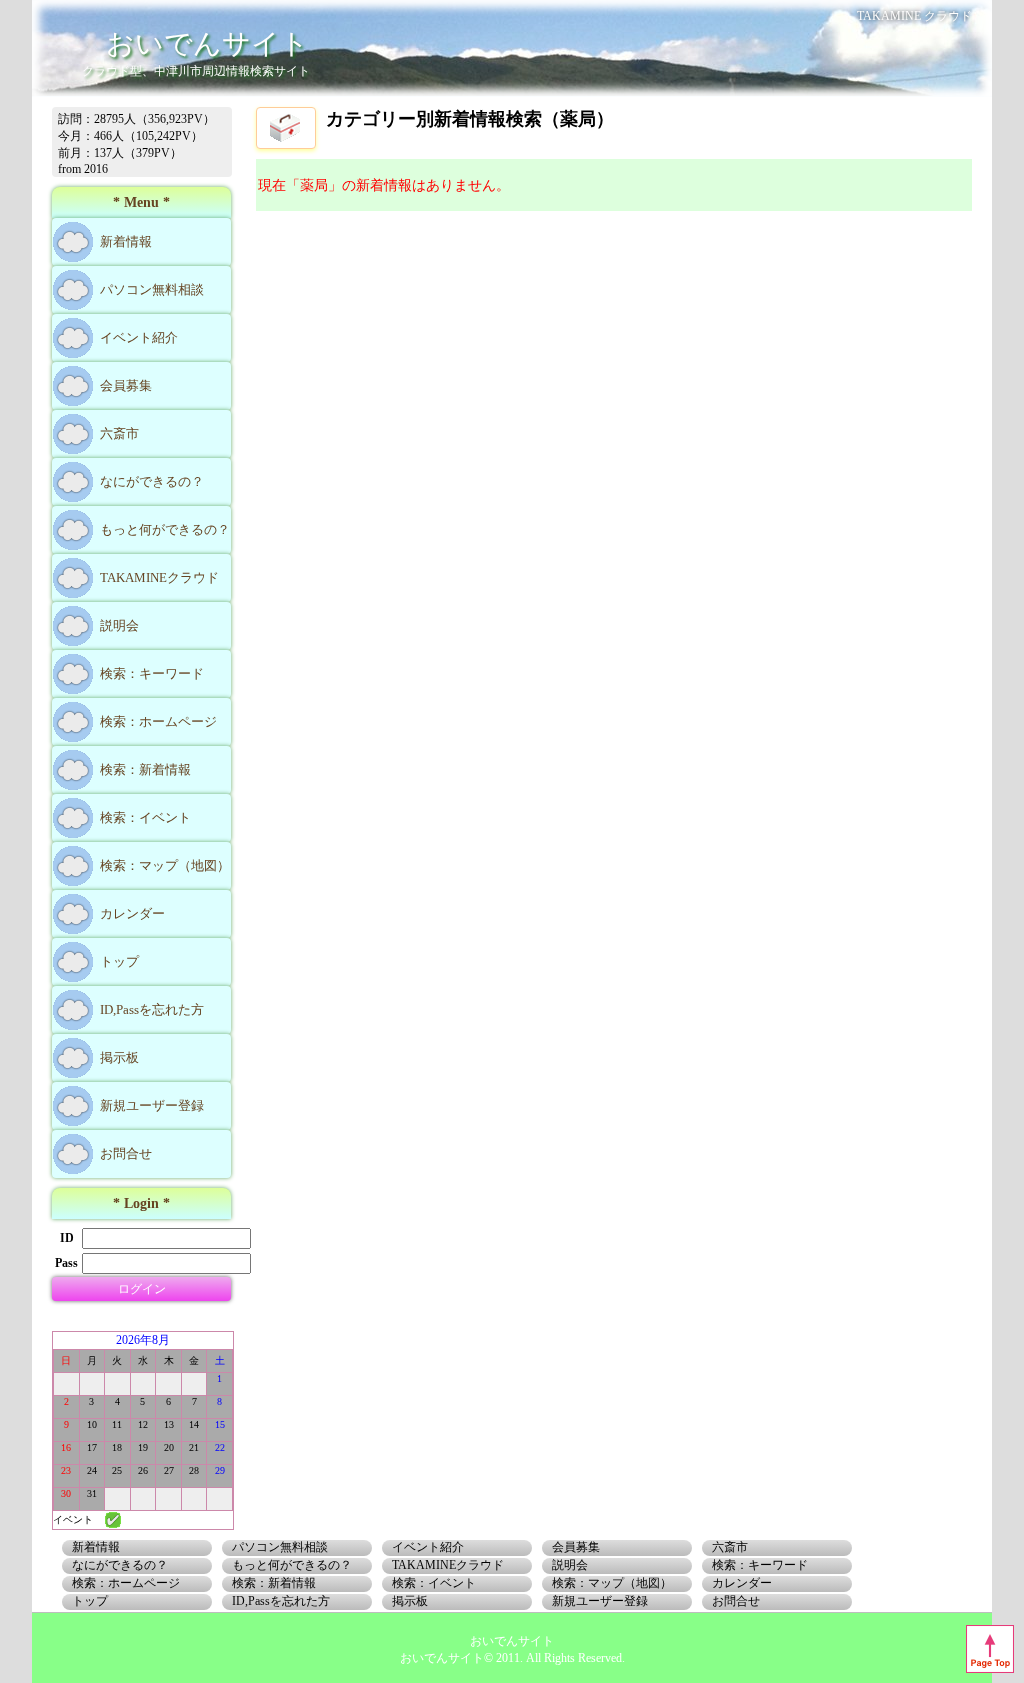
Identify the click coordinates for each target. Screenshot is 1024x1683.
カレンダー (132, 913)
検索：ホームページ (158, 721)
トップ (119, 961)
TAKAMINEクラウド (159, 577)
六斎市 (119, 433)
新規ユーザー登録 (152, 1105)
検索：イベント (145, 817)
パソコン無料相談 (152, 289)
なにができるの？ (152, 481)
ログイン (142, 1289)
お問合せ (126, 1153)
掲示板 (119, 1057)
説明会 (119, 625)
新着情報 (126, 241)
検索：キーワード (152, 673)
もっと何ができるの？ (165, 529)
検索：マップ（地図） (165, 865)
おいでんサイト (207, 43)
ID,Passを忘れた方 (152, 1009)
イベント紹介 (139, 337)
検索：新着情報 (145, 769)
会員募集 (126, 385)
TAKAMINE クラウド (914, 16)
